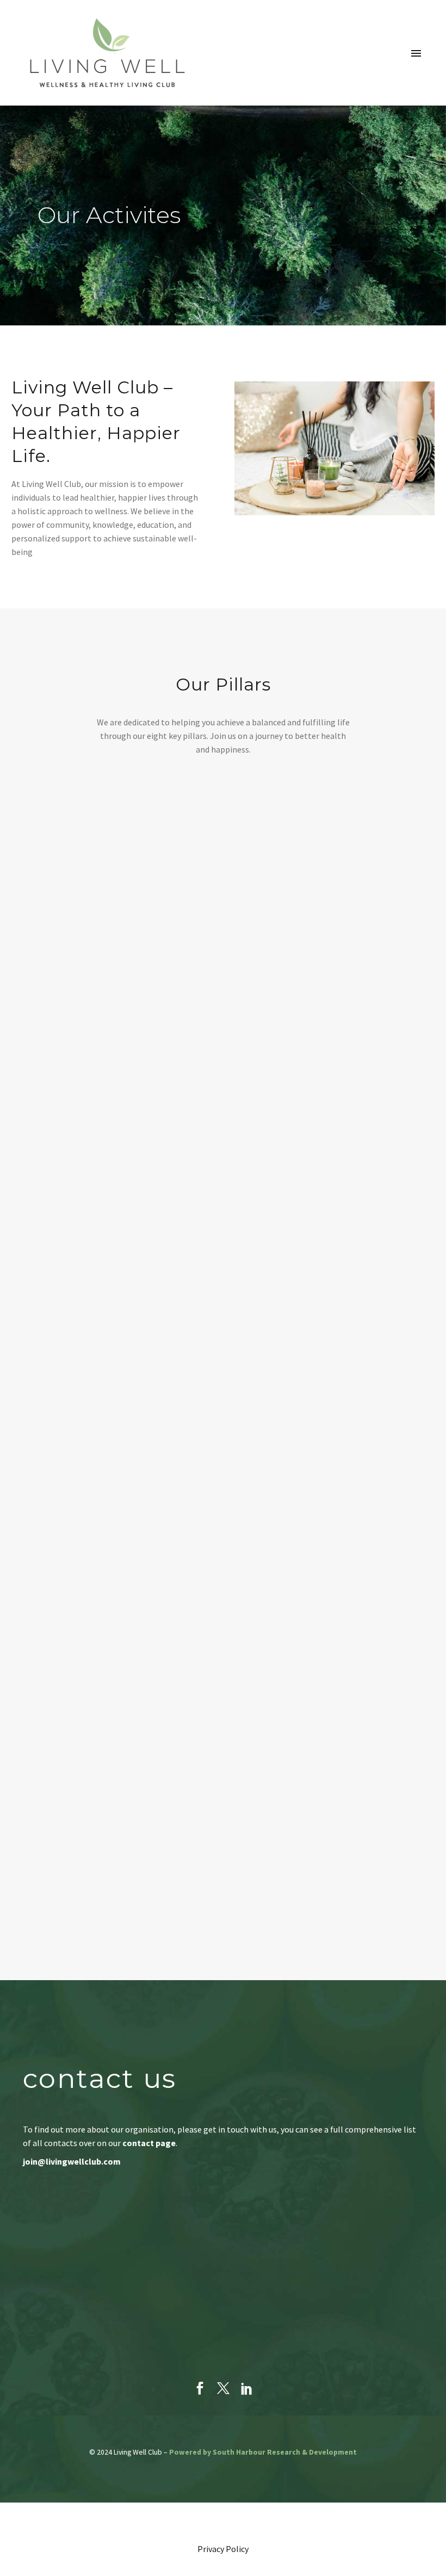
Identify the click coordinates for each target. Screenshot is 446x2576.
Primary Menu (416, 53)
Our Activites (333, 93)
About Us (263, 93)
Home (211, 93)
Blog (393, 93)
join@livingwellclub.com (72, 2161)
